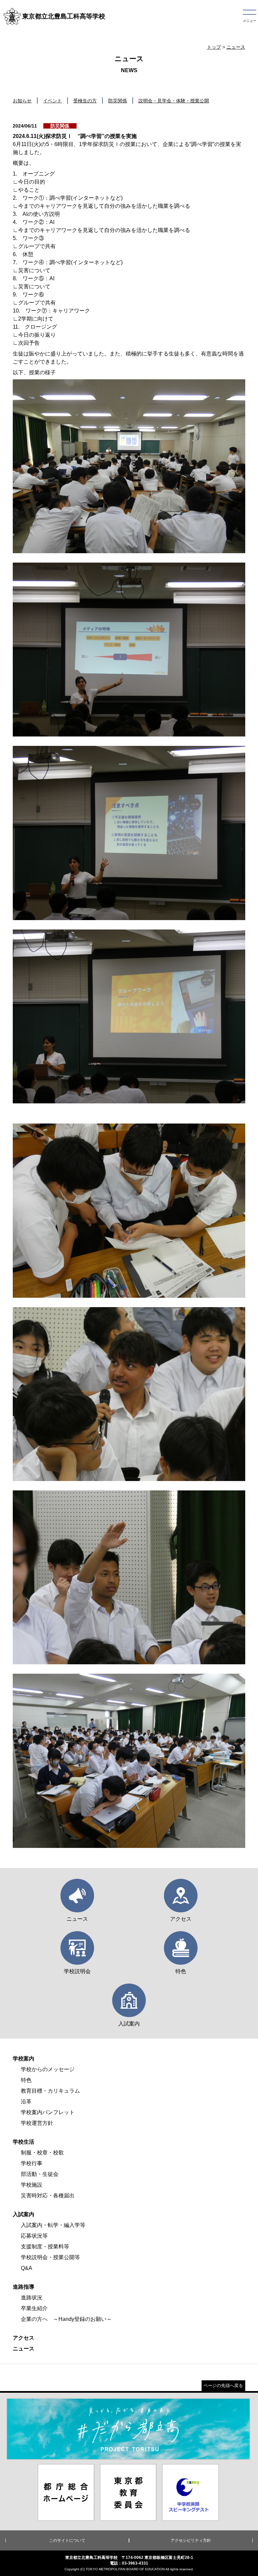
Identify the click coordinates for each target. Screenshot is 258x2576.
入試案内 (24, 2214)
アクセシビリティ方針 (191, 2540)
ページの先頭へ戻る (223, 2386)
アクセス (24, 2338)
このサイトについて (67, 2540)
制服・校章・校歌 (42, 2153)
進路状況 (32, 2298)
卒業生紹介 (34, 2308)
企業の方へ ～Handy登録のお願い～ (66, 2319)
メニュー (250, 21)
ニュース (236, 47)
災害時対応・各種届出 (48, 2196)
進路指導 (24, 2287)
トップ (214, 47)
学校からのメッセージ (48, 2069)
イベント (52, 101)
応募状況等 (34, 2236)
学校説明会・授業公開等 (50, 2257)
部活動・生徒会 (40, 2174)
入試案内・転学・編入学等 (53, 2225)
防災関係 (118, 101)
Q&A (27, 2268)
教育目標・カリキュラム (50, 2091)
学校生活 (24, 2142)
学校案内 (24, 2059)
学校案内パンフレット (48, 2112)
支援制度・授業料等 (45, 2247)
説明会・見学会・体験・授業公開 (174, 101)
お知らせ (22, 101)
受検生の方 (85, 101)
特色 (26, 2080)
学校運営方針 (37, 2123)
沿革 (26, 2102)
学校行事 (32, 2163)
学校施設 (32, 2185)
